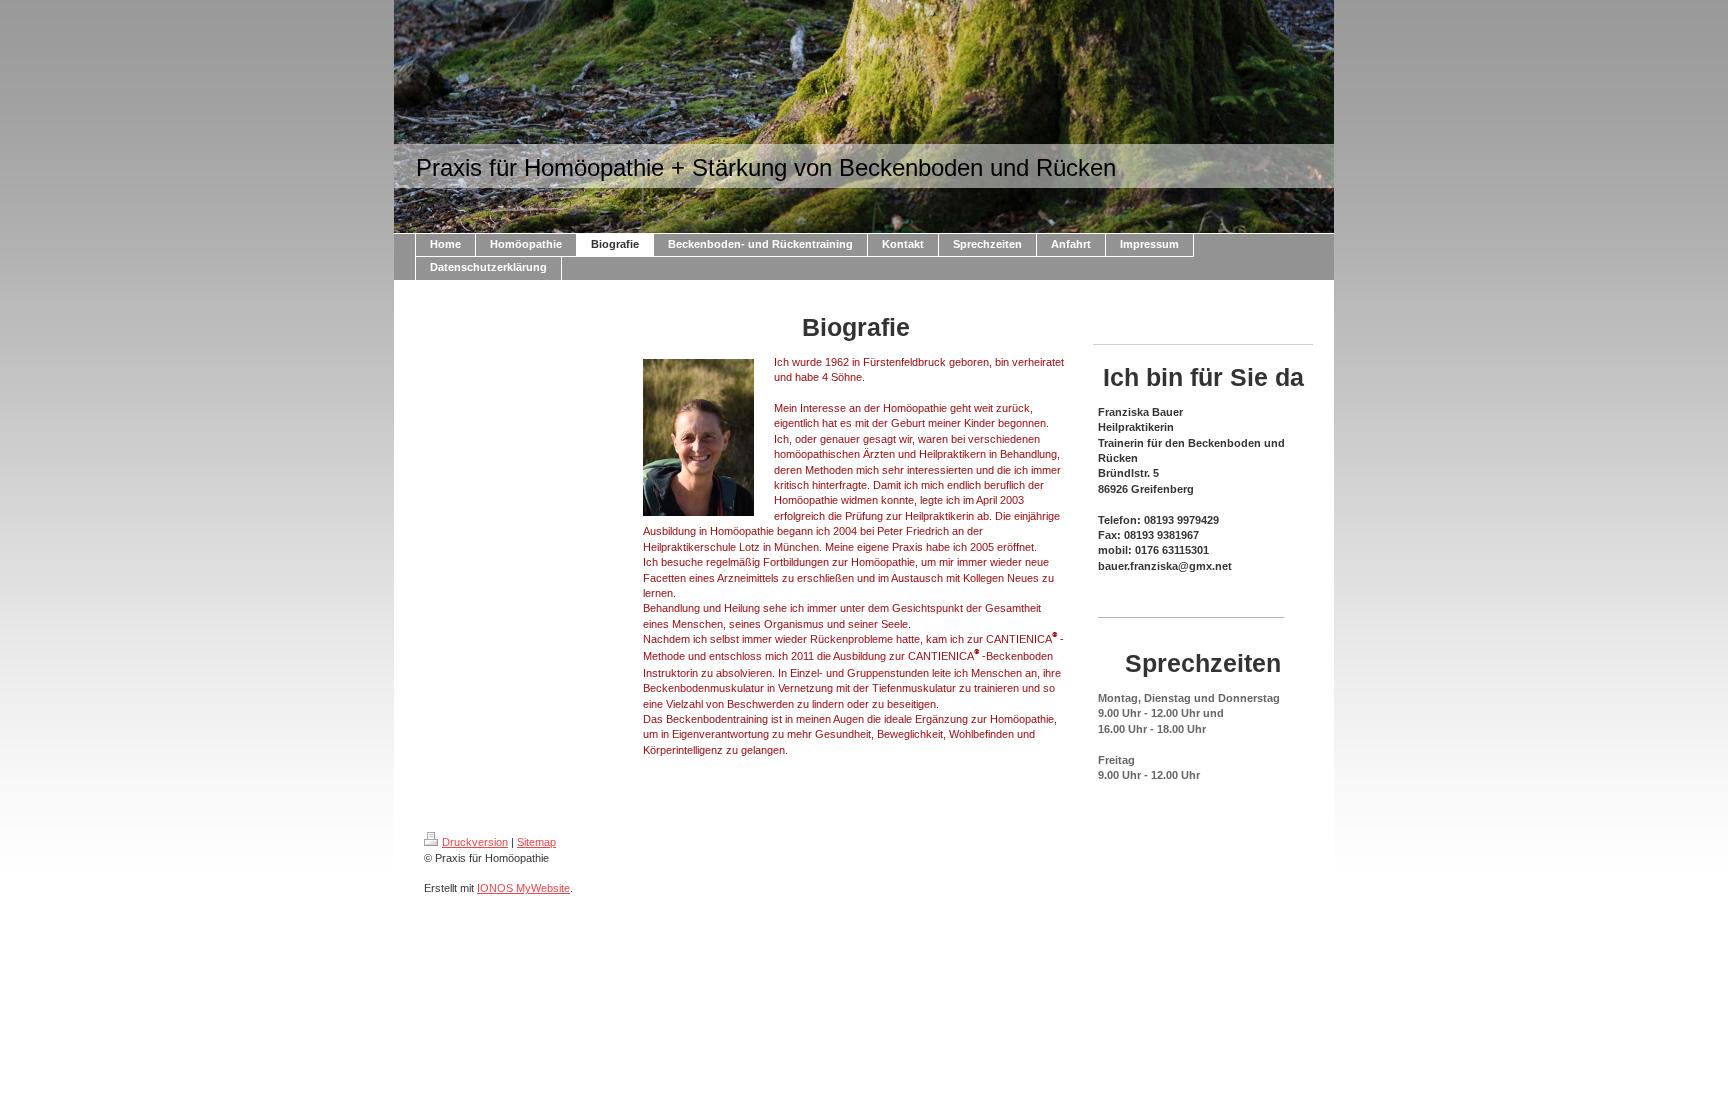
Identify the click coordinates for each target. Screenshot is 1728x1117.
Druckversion (475, 842)
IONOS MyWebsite (523, 888)
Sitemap (536, 842)
